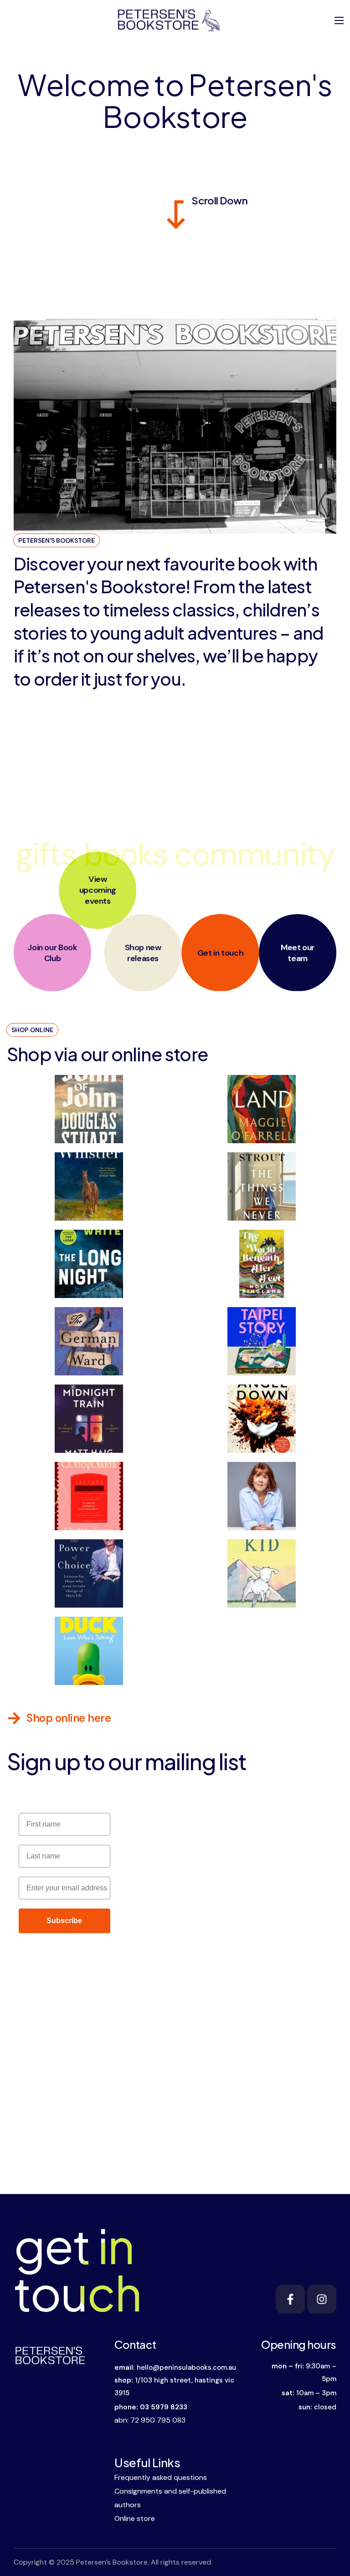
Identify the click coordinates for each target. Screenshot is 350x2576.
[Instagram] (322, 2299)
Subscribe (64, 1921)
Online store (135, 2518)
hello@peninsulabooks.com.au (186, 2367)
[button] (59, 1718)
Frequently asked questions (161, 2477)
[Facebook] (290, 2299)
